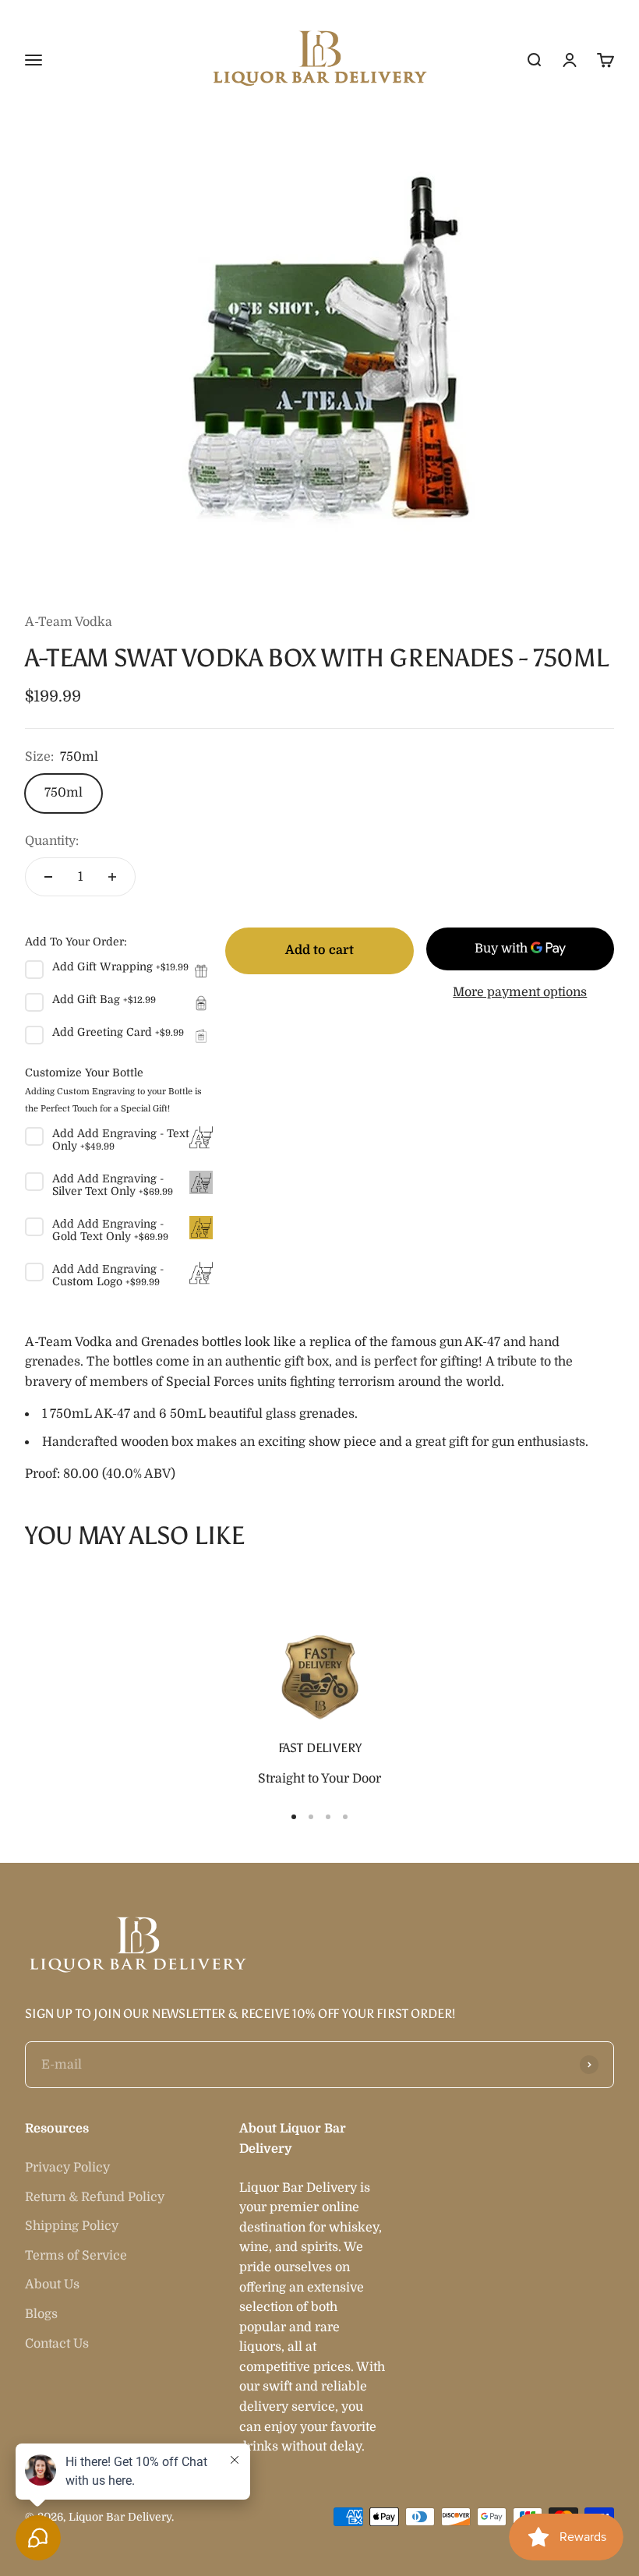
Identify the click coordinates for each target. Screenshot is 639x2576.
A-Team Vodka (69, 622)
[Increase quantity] (112, 877)
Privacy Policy (67, 2168)
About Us (52, 2284)
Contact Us (57, 2344)
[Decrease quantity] (48, 877)
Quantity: (52, 841)
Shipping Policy (72, 2226)
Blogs (41, 2314)
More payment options (520, 992)
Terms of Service (76, 2256)
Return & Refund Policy (95, 2197)
